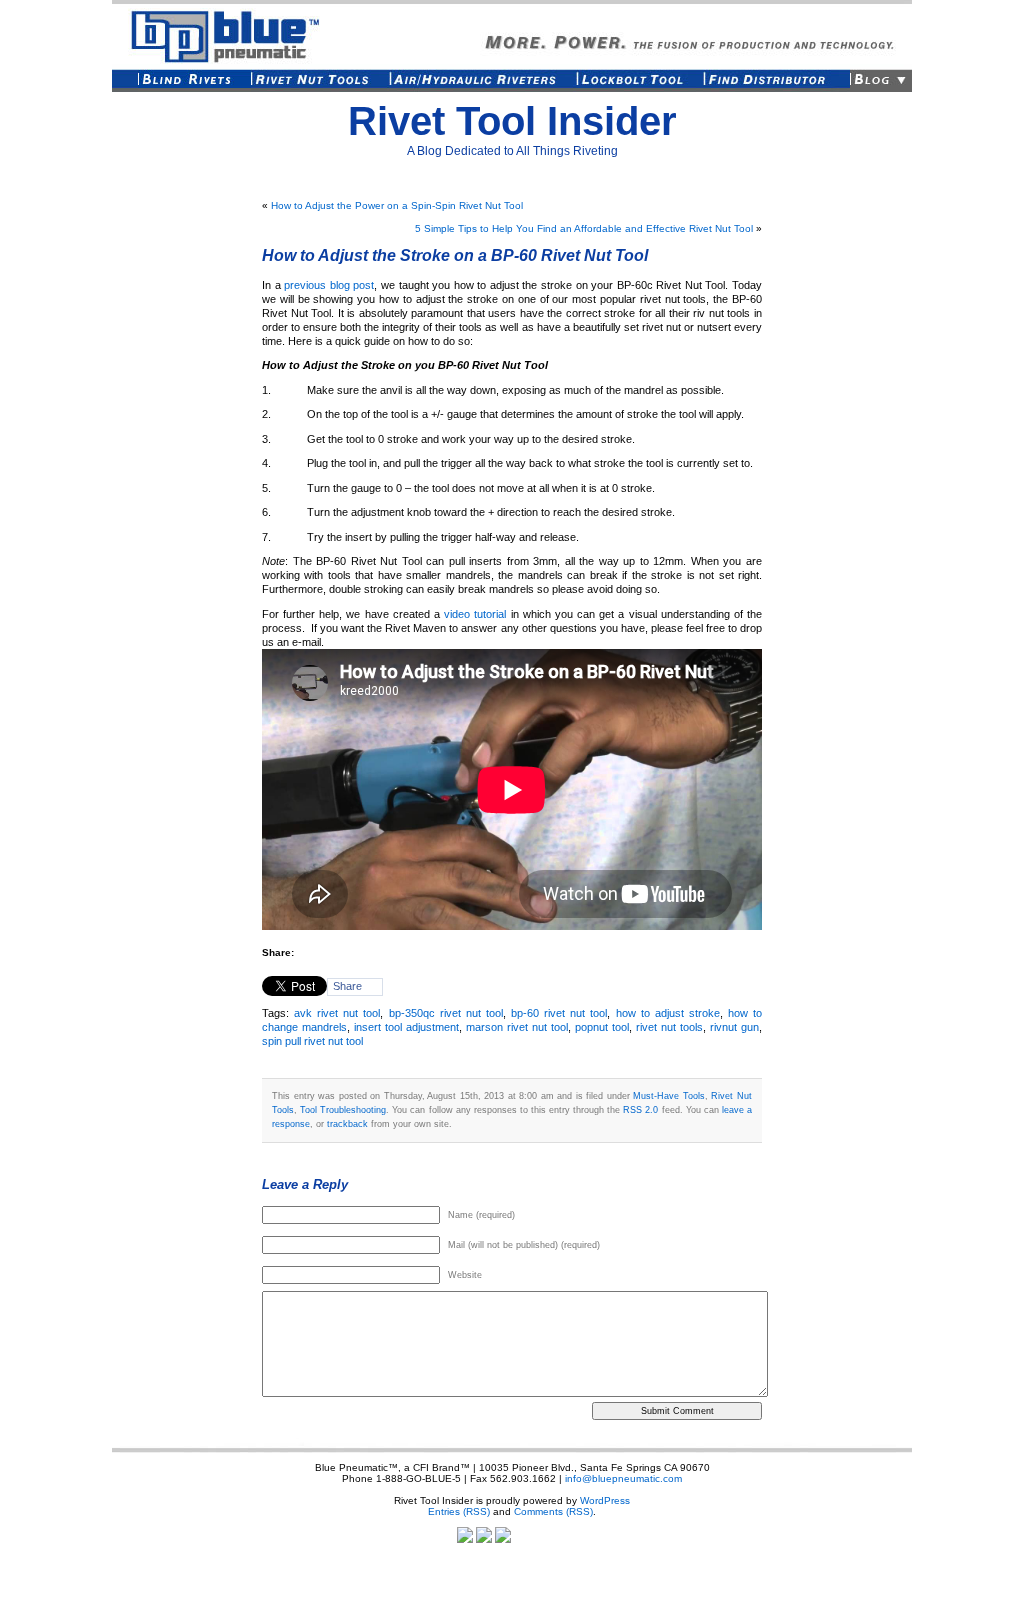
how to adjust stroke (668, 1013)
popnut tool (602, 1027)
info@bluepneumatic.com (623, 1478)
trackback (347, 1123)
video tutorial (475, 614)
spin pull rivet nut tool (312, 1041)
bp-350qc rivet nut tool (446, 1013)
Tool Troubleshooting (343, 1109)
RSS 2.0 (640, 1109)
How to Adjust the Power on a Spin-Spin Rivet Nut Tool (397, 205)
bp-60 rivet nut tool (559, 1013)
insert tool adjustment (406, 1027)
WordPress (605, 1500)
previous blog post (329, 285)
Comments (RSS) (553, 1511)
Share (347, 986)
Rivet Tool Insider (512, 121)
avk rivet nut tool (337, 1013)
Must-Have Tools (669, 1095)
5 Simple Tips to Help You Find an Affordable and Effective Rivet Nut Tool (584, 228)
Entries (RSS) (459, 1511)
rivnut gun (734, 1027)
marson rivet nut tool (517, 1027)
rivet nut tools (669, 1027)
